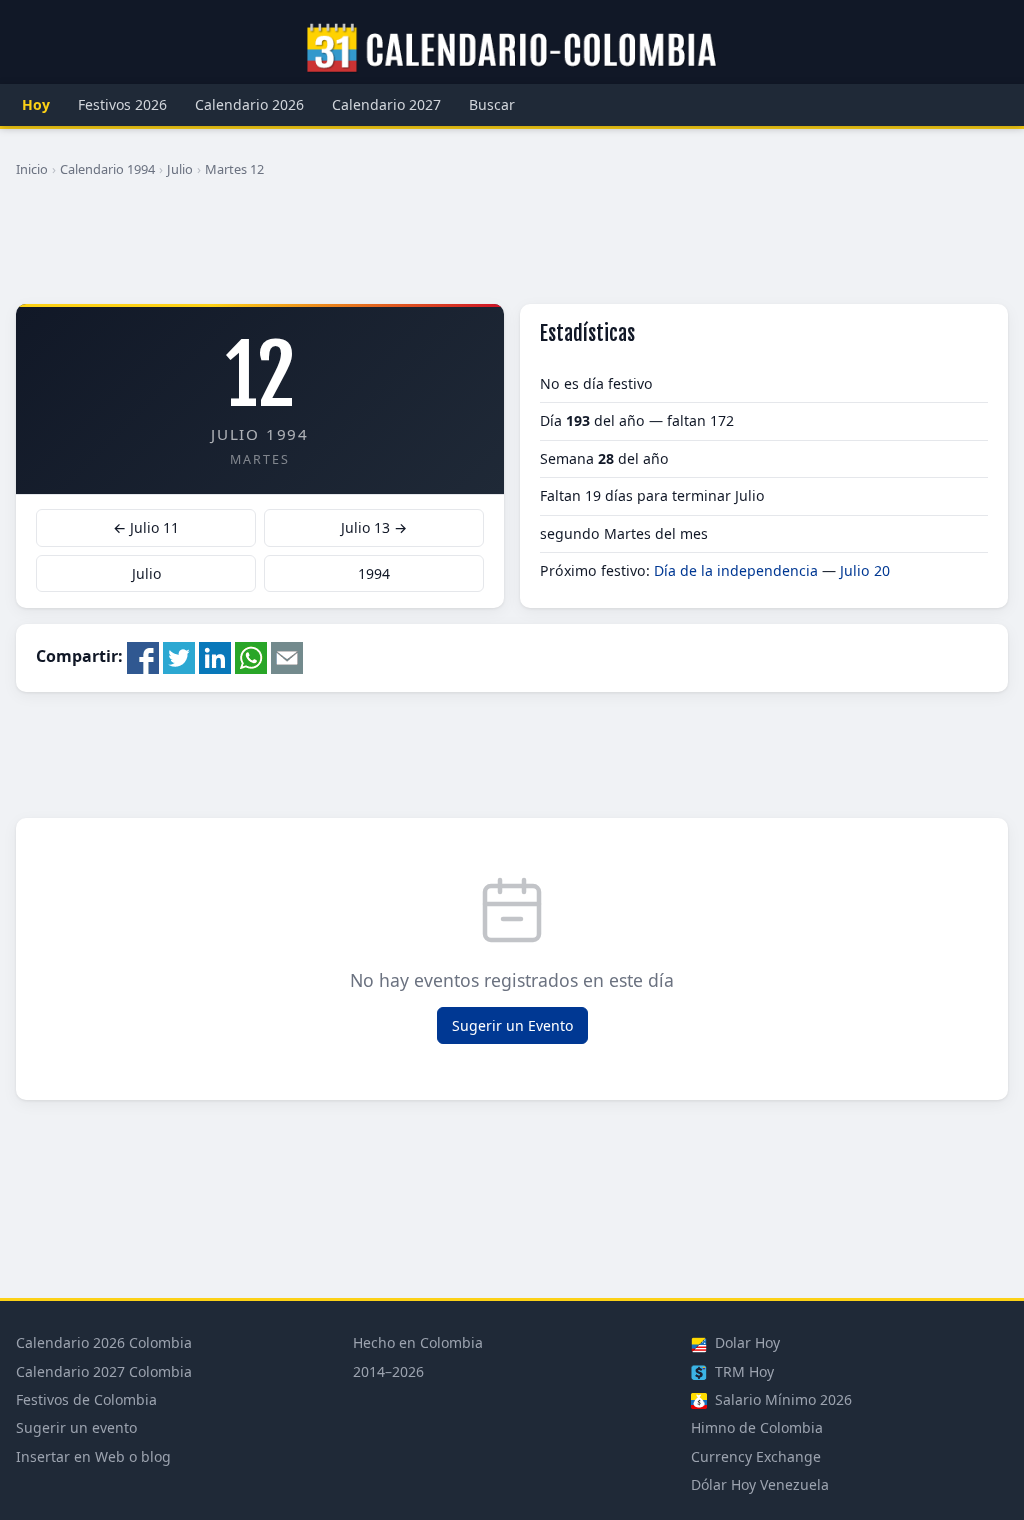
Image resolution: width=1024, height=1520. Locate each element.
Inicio (32, 169)
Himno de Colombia (757, 1427)
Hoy (36, 104)
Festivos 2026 (122, 104)
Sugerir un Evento (512, 1025)
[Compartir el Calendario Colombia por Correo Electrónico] (287, 656)
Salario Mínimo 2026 (781, 1399)
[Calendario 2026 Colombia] (512, 49)
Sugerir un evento (76, 1427)
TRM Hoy (742, 1371)
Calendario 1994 (107, 169)
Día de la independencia (736, 570)
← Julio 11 (146, 527)
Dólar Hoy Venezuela (760, 1484)
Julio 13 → (374, 527)
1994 (374, 573)
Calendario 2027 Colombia (104, 1371)
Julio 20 (865, 570)
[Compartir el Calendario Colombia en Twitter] (179, 656)
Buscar (492, 104)
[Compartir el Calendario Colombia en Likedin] (215, 656)
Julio (180, 169)
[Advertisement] (512, 249)
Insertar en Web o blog (93, 1456)
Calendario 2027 (386, 104)
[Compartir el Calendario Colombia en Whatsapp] (251, 656)
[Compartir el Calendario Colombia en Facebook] (143, 656)
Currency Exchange (756, 1456)
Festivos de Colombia (86, 1399)
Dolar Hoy (745, 1342)
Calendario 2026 (249, 104)
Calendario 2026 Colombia (104, 1342)
